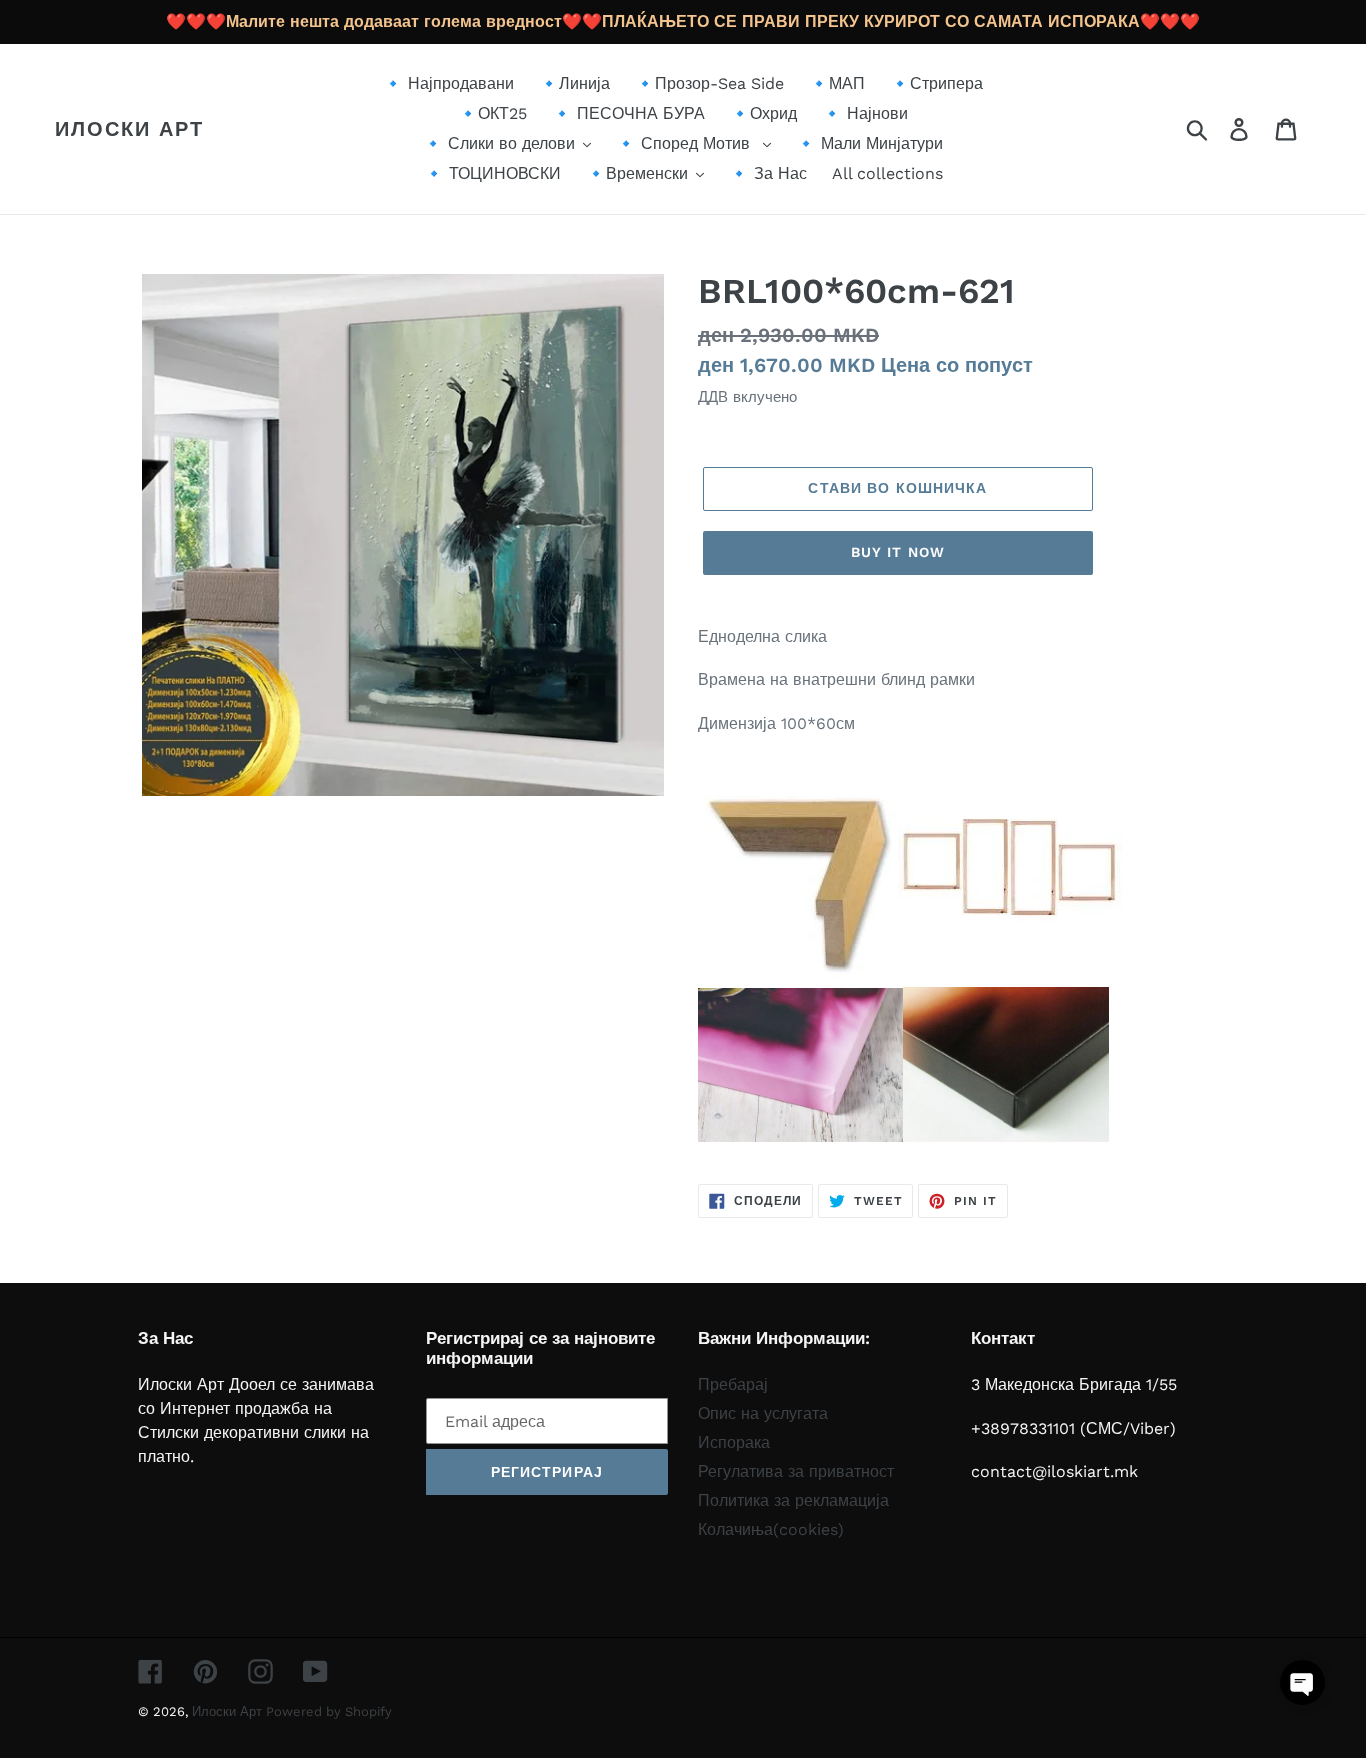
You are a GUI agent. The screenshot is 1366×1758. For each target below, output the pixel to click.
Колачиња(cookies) (771, 1529)
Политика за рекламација (793, 1500)
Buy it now (898, 552)
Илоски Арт (129, 129)
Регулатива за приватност (796, 1471)
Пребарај (733, 1384)
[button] (1302, 1682)
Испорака (734, 1442)
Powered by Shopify (329, 1711)
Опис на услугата (763, 1413)
